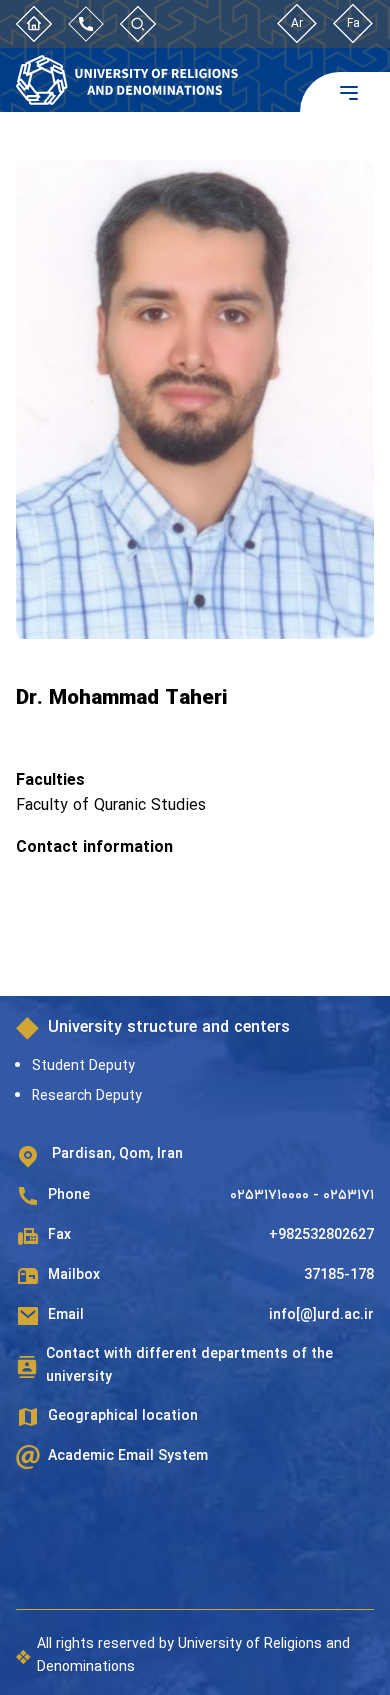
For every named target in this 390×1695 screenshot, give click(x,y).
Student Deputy (83, 1066)
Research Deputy (87, 1096)
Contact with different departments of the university (189, 1365)
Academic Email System (128, 1456)
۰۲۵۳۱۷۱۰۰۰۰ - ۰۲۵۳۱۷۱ (302, 1195)
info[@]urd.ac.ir (321, 1315)
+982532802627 (321, 1235)
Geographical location (123, 1416)
